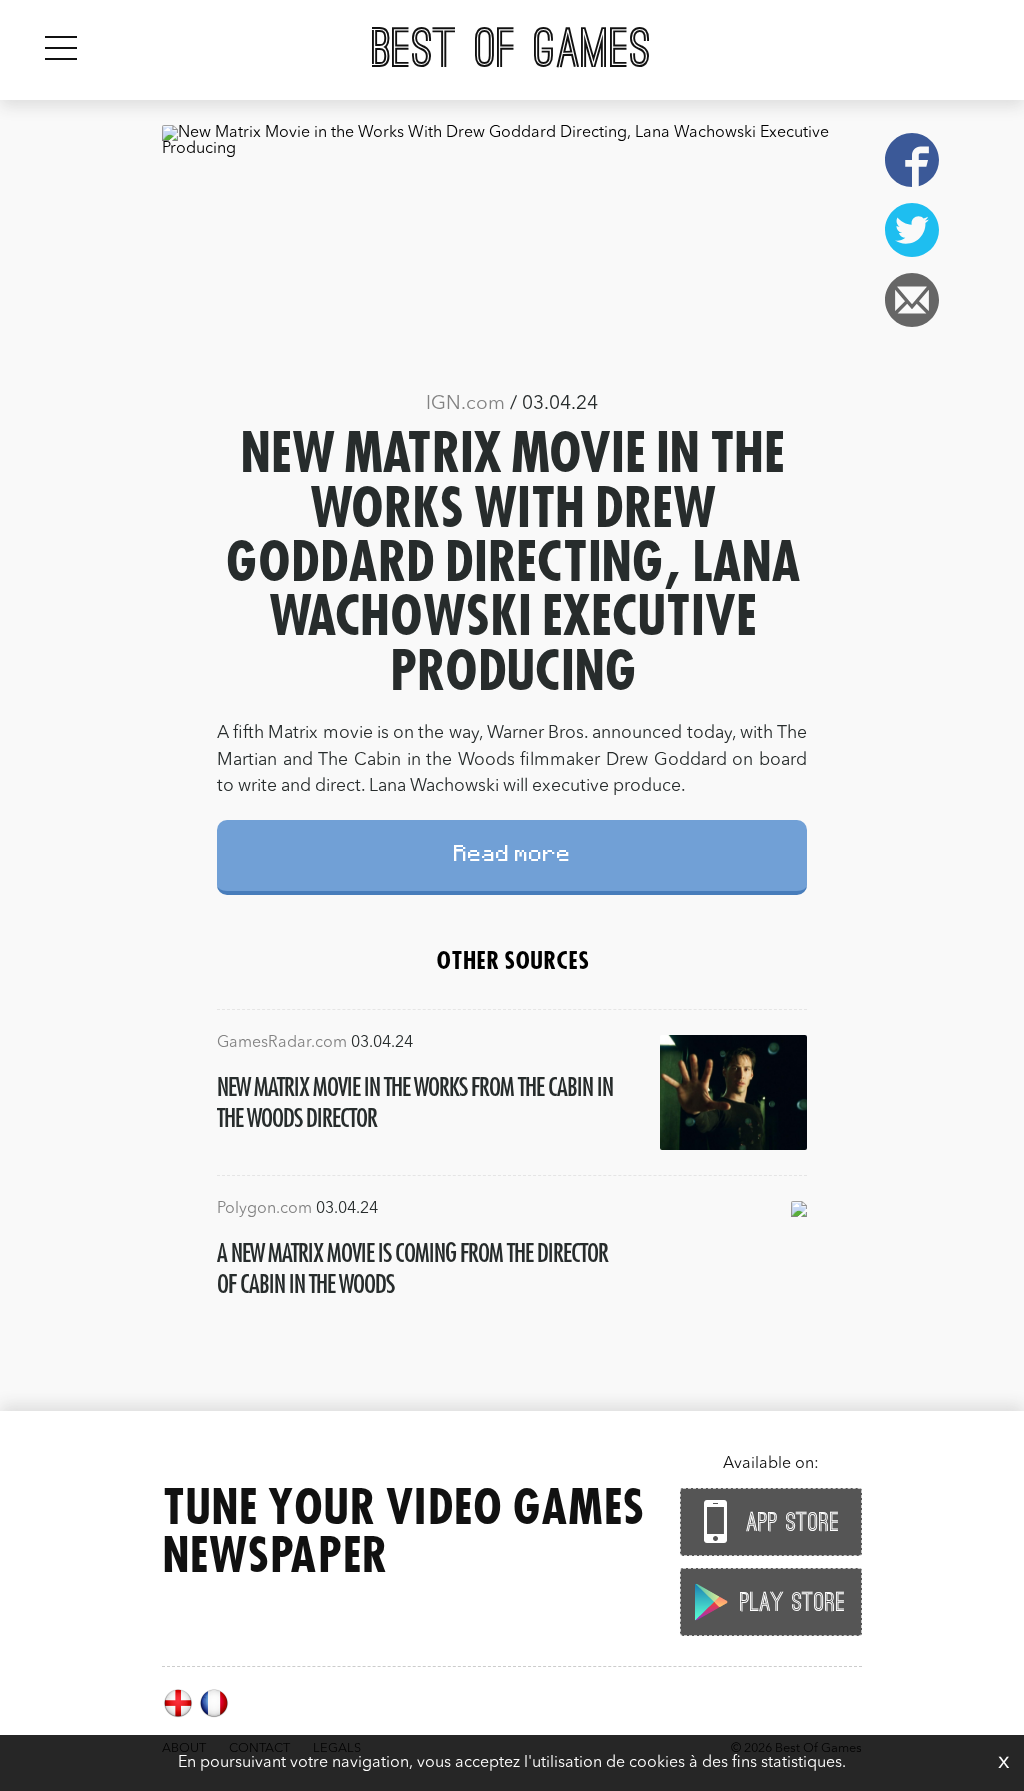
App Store (789, 1523)
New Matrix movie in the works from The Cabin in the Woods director (415, 1101)
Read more (512, 856)
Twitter (912, 230)
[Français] (214, 1715)
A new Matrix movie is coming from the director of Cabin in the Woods (412, 1267)
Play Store (789, 1603)
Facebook (912, 160)
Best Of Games (511, 50)
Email (912, 300)
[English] (180, 1715)
